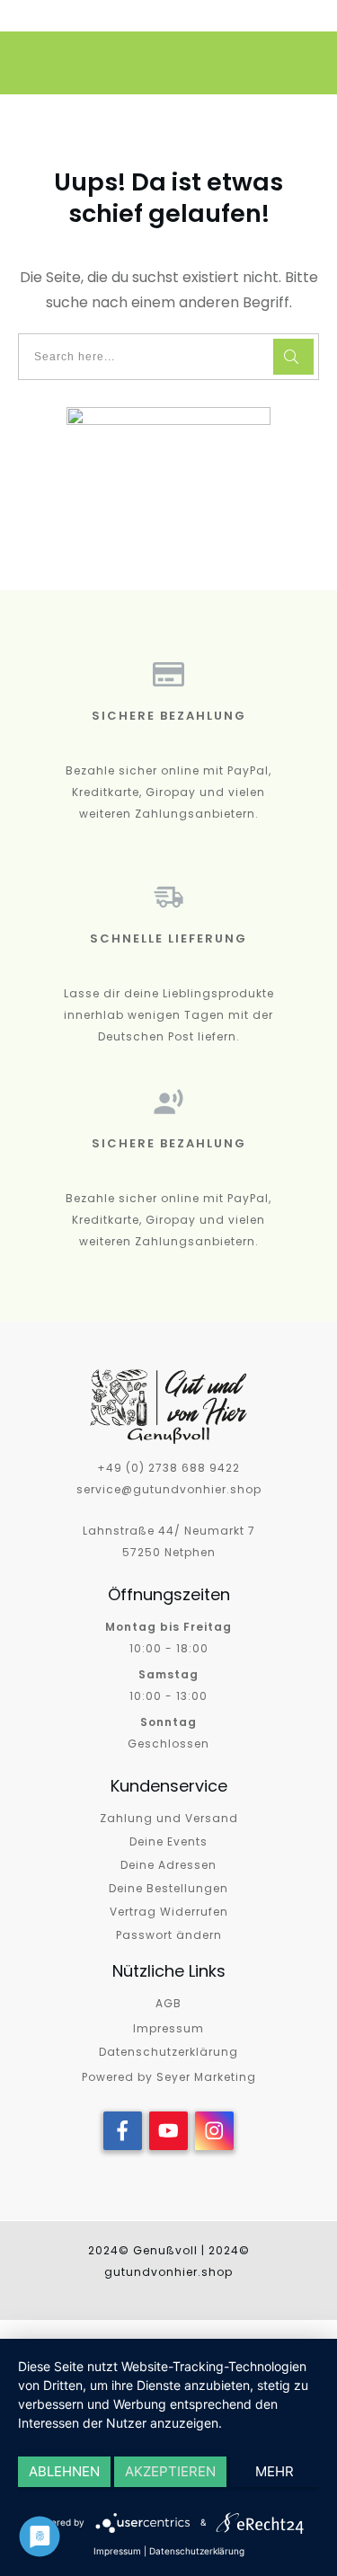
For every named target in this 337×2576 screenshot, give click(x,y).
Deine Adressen (168, 1865)
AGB (168, 2003)
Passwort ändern (169, 1935)
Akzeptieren (170, 2471)
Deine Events (168, 1841)
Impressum (168, 2028)
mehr (275, 2471)
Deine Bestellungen (168, 1888)
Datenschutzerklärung (168, 2052)
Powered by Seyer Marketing (169, 2077)
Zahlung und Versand (169, 1818)
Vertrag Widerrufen (169, 1912)
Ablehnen (64, 2471)
